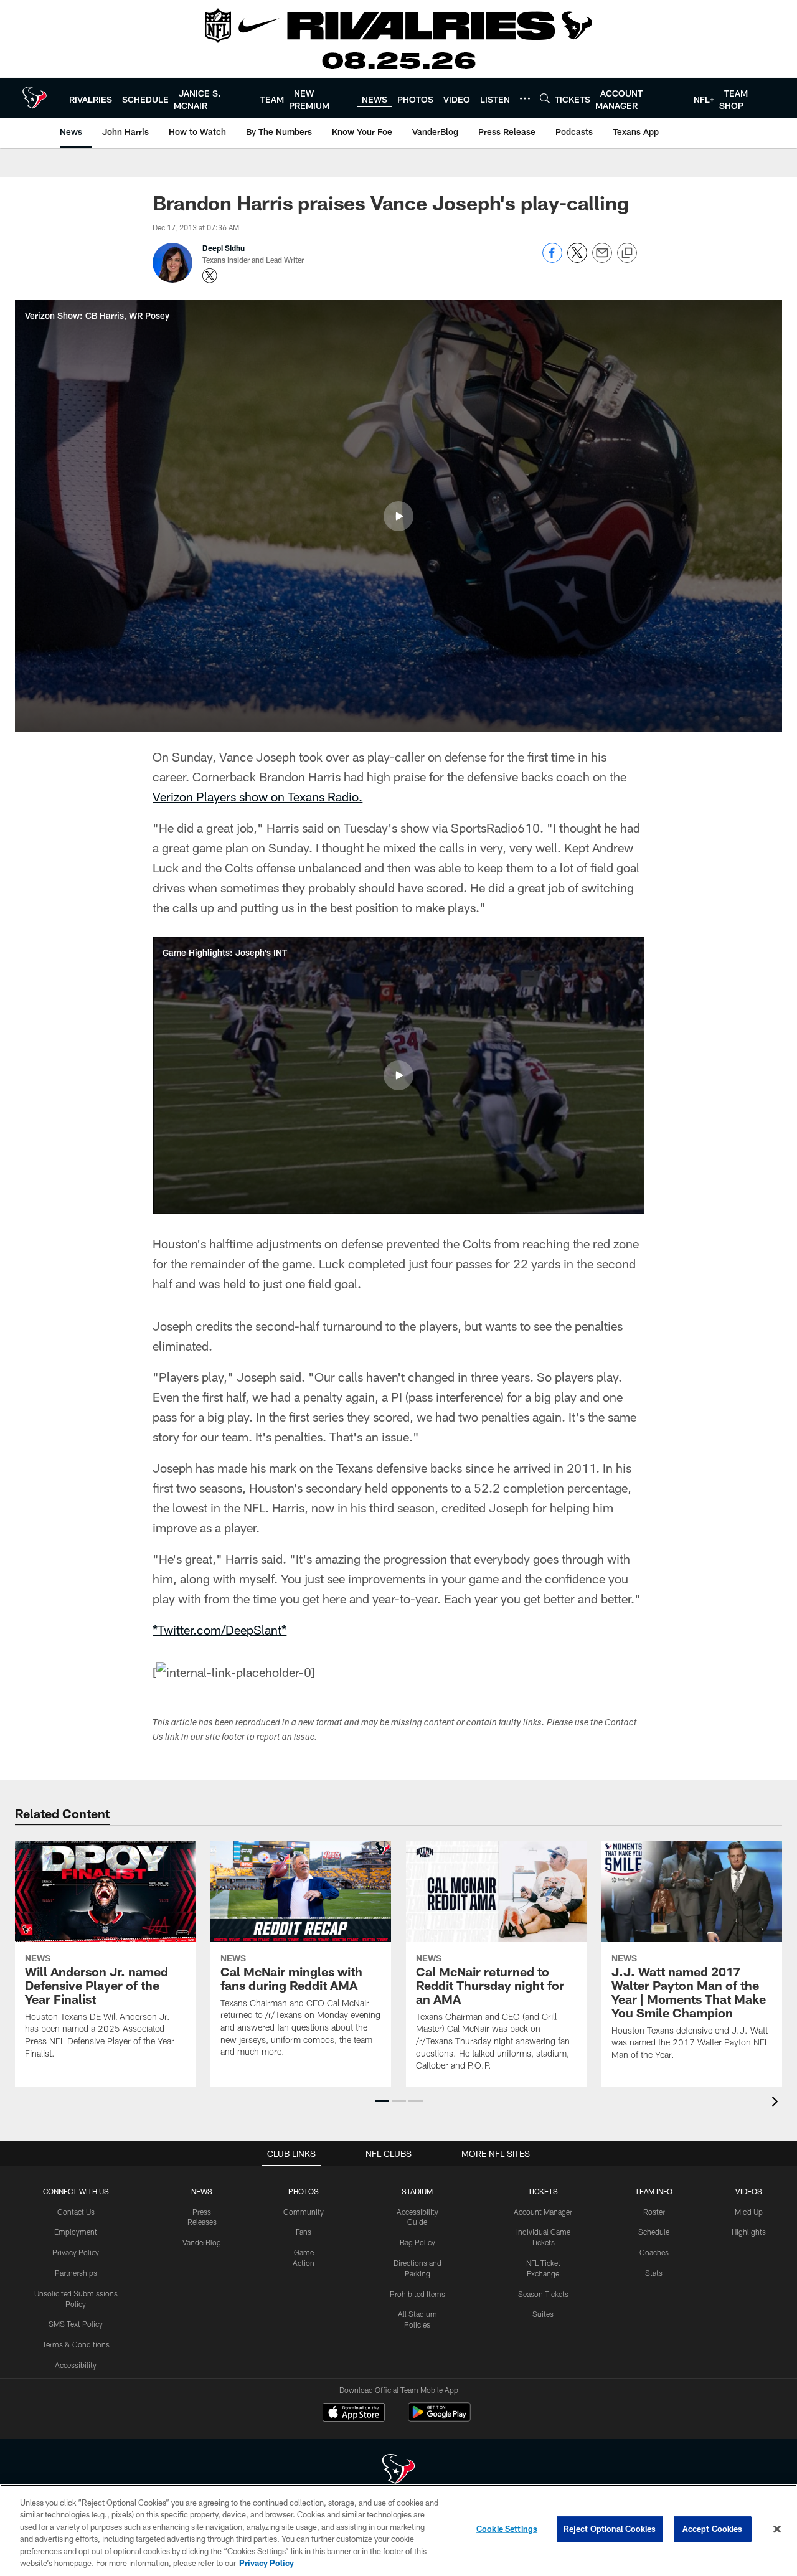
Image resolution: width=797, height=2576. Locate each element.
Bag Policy (417, 2242)
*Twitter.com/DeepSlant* (219, 1630)
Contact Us (76, 2212)
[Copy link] (627, 253)
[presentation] (777, 2103)
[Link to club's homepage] (35, 98)
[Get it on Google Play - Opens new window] (439, 2418)
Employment (76, 2232)
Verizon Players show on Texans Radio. (257, 796)
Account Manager (543, 2212)
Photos (304, 2191)
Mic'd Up (749, 2212)
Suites (543, 2314)
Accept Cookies (713, 2529)
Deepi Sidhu (224, 248)
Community (304, 2212)
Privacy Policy (76, 2252)
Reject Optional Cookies (610, 2529)
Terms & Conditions (76, 2344)
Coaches (654, 2252)
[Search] (545, 98)
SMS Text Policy (76, 2324)
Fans (304, 2232)
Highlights (749, 2232)
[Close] (777, 2529)
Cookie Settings (507, 2529)
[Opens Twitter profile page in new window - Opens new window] (210, 276)
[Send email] (602, 259)
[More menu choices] (525, 98)
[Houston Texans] (398, 2470)
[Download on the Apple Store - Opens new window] (354, 2413)
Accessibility (76, 2365)
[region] (398, 2530)
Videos (749, 2191)
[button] (398, 516)
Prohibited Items (417, 2294)
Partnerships (76, 2273)
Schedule (654, 2232)
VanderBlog (202, 2242)
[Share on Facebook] (552, 259)
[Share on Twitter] (577, 259)
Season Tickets (543, 2294)
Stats (654, 2273)
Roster (654, 2212)
